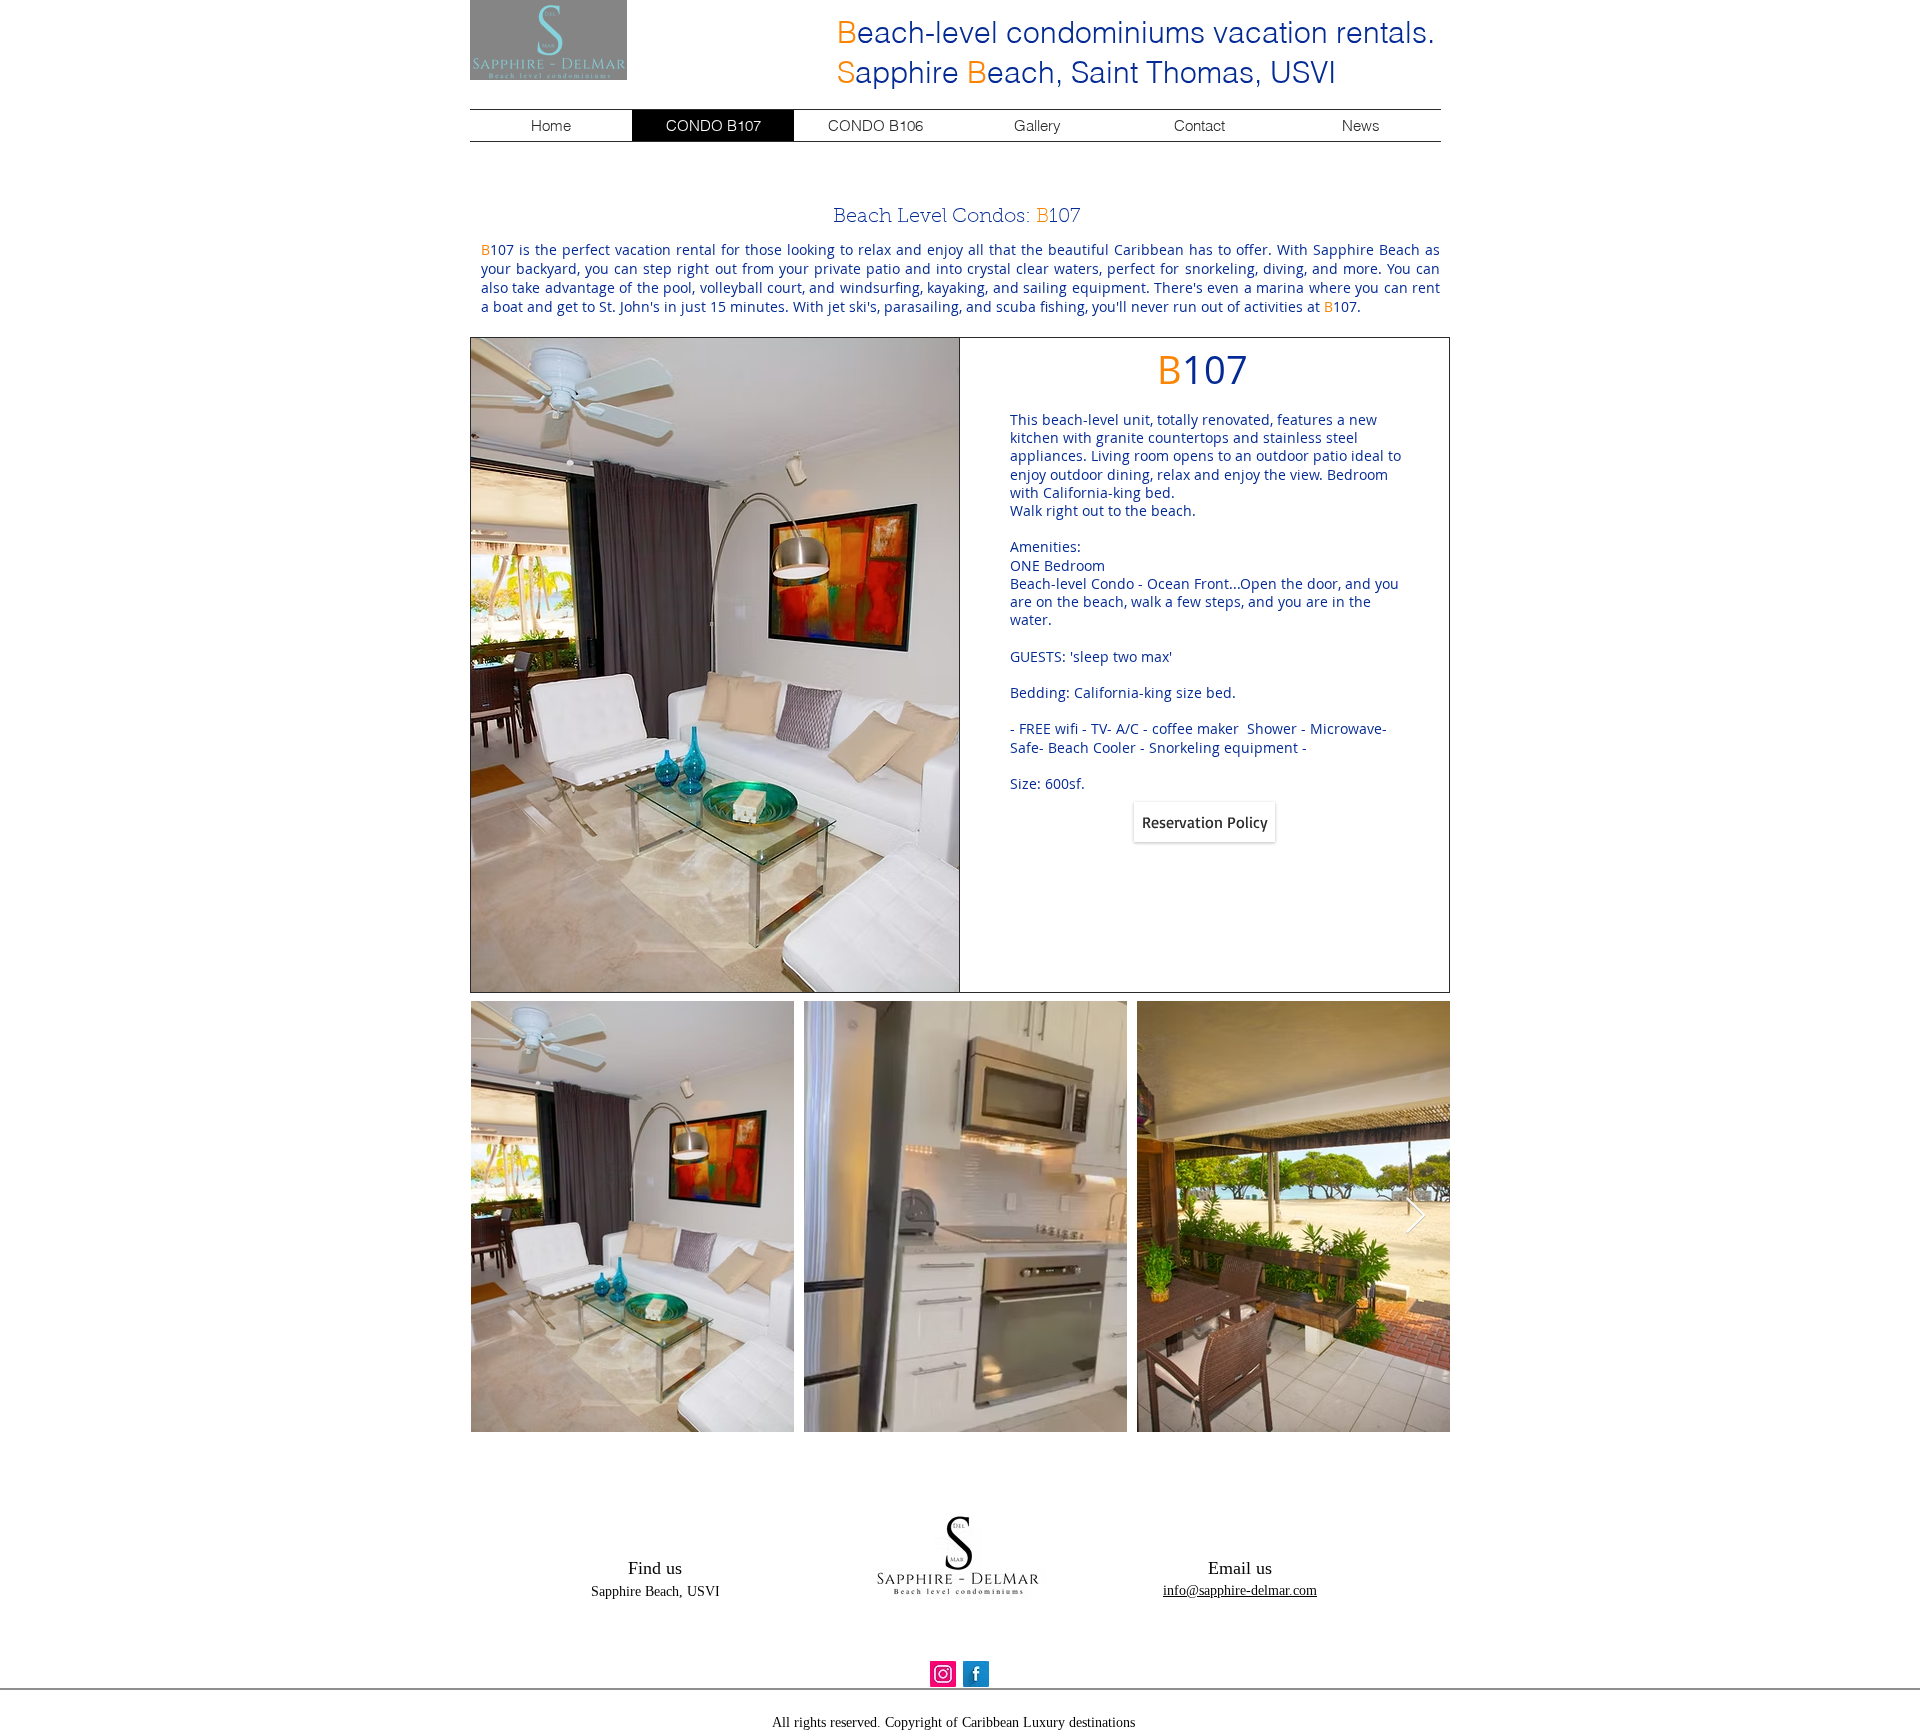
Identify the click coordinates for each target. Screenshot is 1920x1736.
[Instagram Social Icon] (943, 1674)
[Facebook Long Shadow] (976, 1674)
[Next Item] (1415, 1216)
